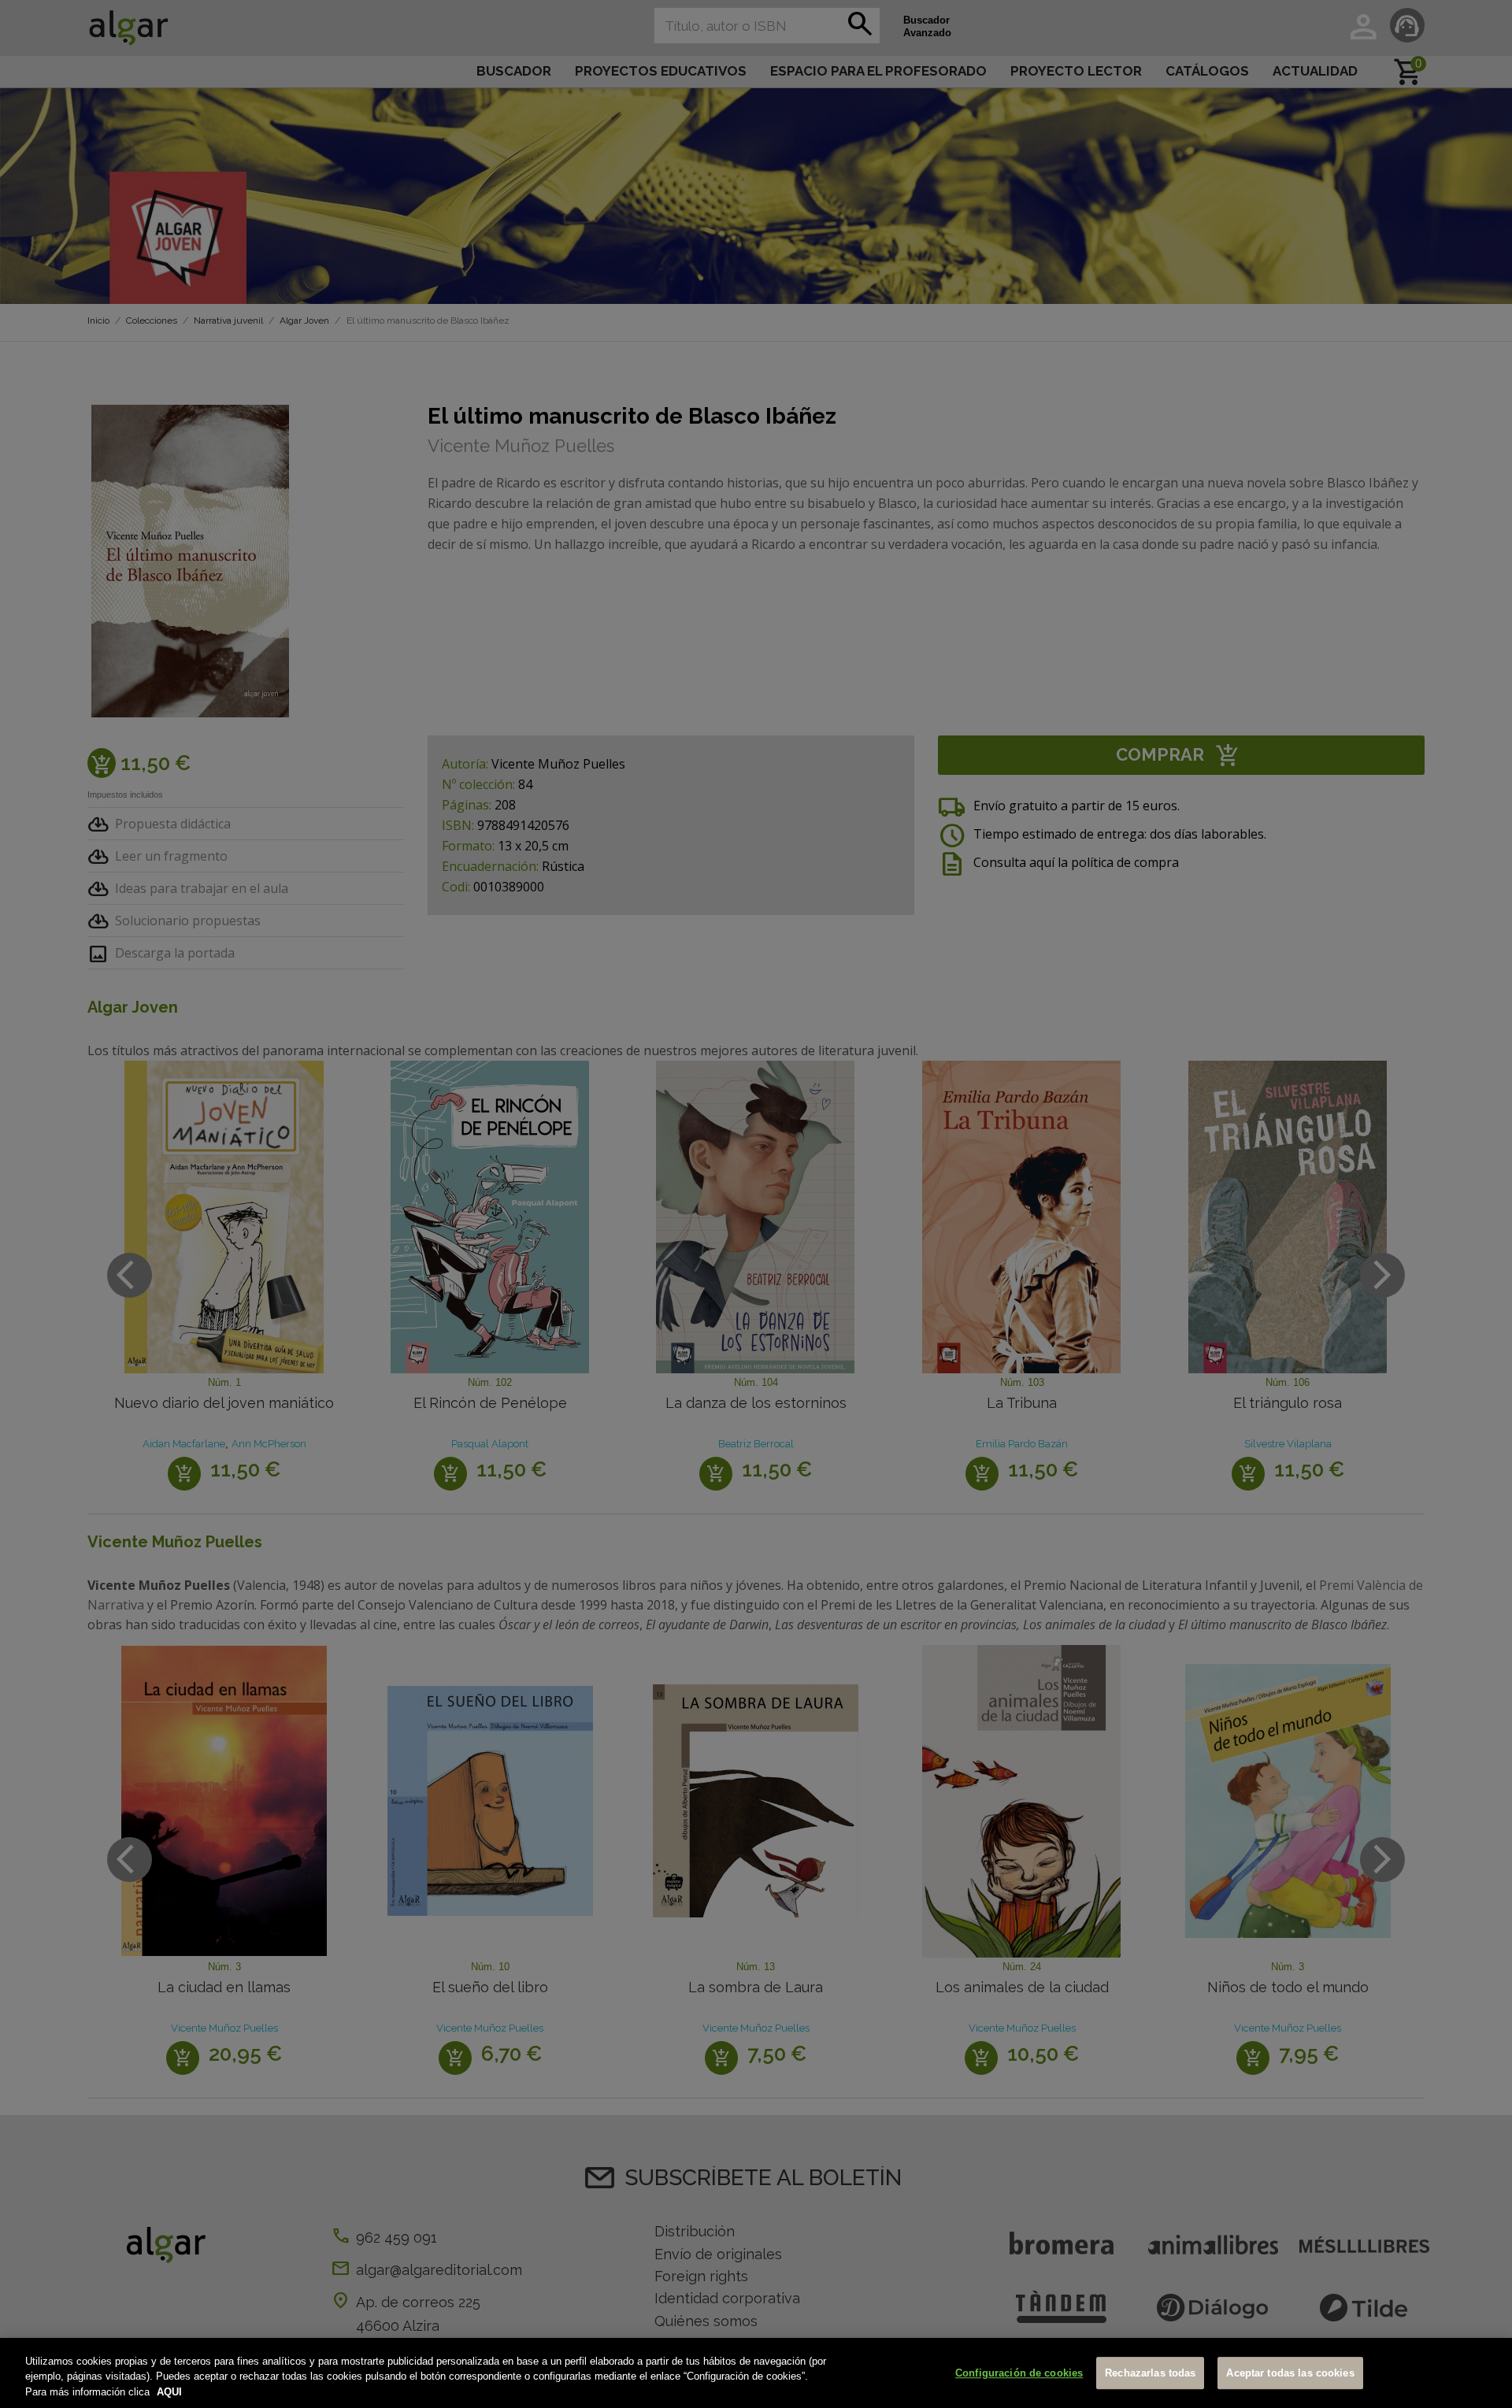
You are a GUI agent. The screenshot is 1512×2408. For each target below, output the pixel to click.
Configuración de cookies (1019, 2373)
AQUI (169, 2392)
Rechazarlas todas (1150, 2373)
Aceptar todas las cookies (1290, 2373)
